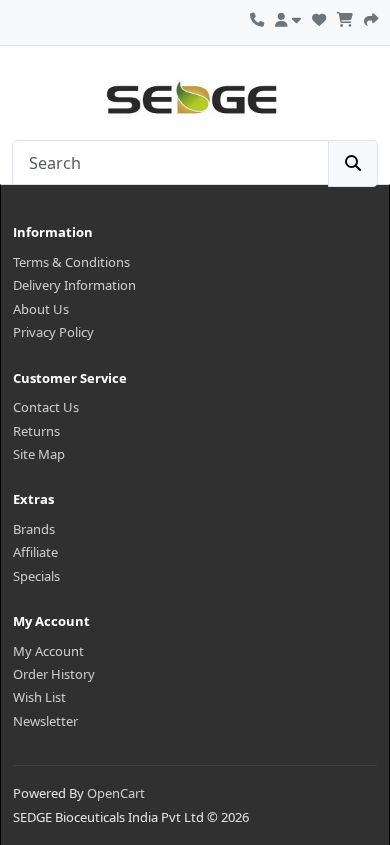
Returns (36, 431)
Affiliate (35, 552)
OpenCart (116, 793)
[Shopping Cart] (345, 17)
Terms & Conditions (71, 262)
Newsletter (45, 721)
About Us (41, 309)
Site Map (39, 454)
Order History (54, 674)
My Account (48, 651)
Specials (36, 576)
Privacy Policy (53, 332)
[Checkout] (371, 17)
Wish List (39, 697)
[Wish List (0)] (319, 17)
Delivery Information (74, 285)
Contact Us (46, 407)
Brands (34, 529)
